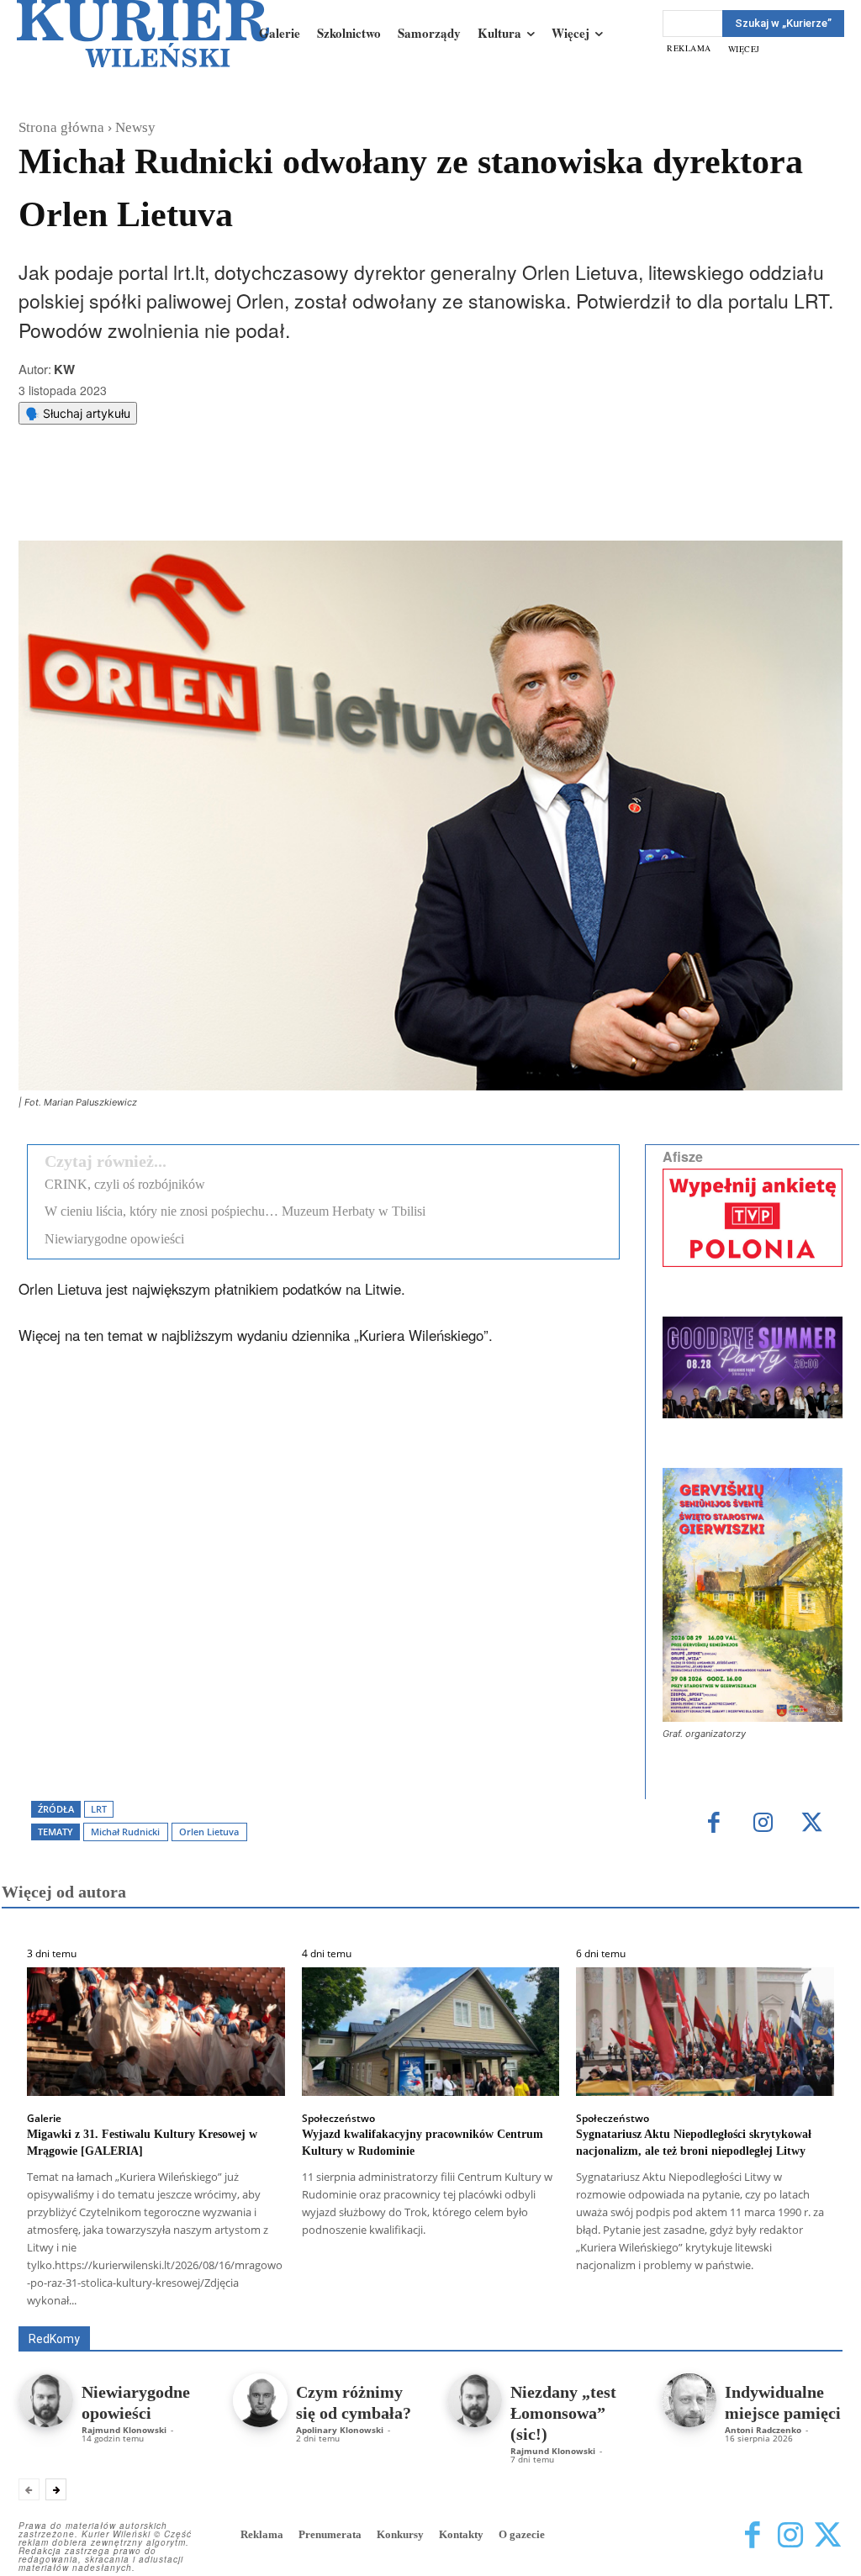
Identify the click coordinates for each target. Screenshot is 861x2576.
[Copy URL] (310, 499)
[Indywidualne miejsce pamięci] (689, 2401)
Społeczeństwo (338, 2119)
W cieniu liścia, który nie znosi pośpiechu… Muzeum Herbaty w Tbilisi (235, 1211)
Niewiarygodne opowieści (114, 1239)
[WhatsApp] (233, 499)
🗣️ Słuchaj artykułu (78, 413)
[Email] (272, 499)
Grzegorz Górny (537, 2302)
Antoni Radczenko (335, 2302)
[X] (194, 499)
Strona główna (61, 127)
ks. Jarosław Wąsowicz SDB (671, 2302)
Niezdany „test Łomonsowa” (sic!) (563, 2413)
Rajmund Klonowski (574, 2314)
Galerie (44, 2119)
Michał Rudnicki (125, 1832)
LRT (99, 1809)
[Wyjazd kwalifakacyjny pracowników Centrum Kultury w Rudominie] (431, 2032)
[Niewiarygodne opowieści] (46, 2401)
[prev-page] (29, 2489)
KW (64, 369)
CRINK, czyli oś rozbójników (125, 1184)
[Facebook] (156, 499)
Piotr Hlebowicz (804, 2302)
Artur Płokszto (439, 2302)
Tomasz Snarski (803, 2314)
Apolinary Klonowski (340, 2430)
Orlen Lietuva (209, 1832)
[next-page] (56, 2489)
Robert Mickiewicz (692, 2314)
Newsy (135, 127)
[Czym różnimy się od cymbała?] (260, 2401)
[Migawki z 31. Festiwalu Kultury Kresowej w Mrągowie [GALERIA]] (156, 2032)
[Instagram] (763, 1824)
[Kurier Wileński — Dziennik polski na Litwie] (143, 34)
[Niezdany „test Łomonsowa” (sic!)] (475, 2401)
